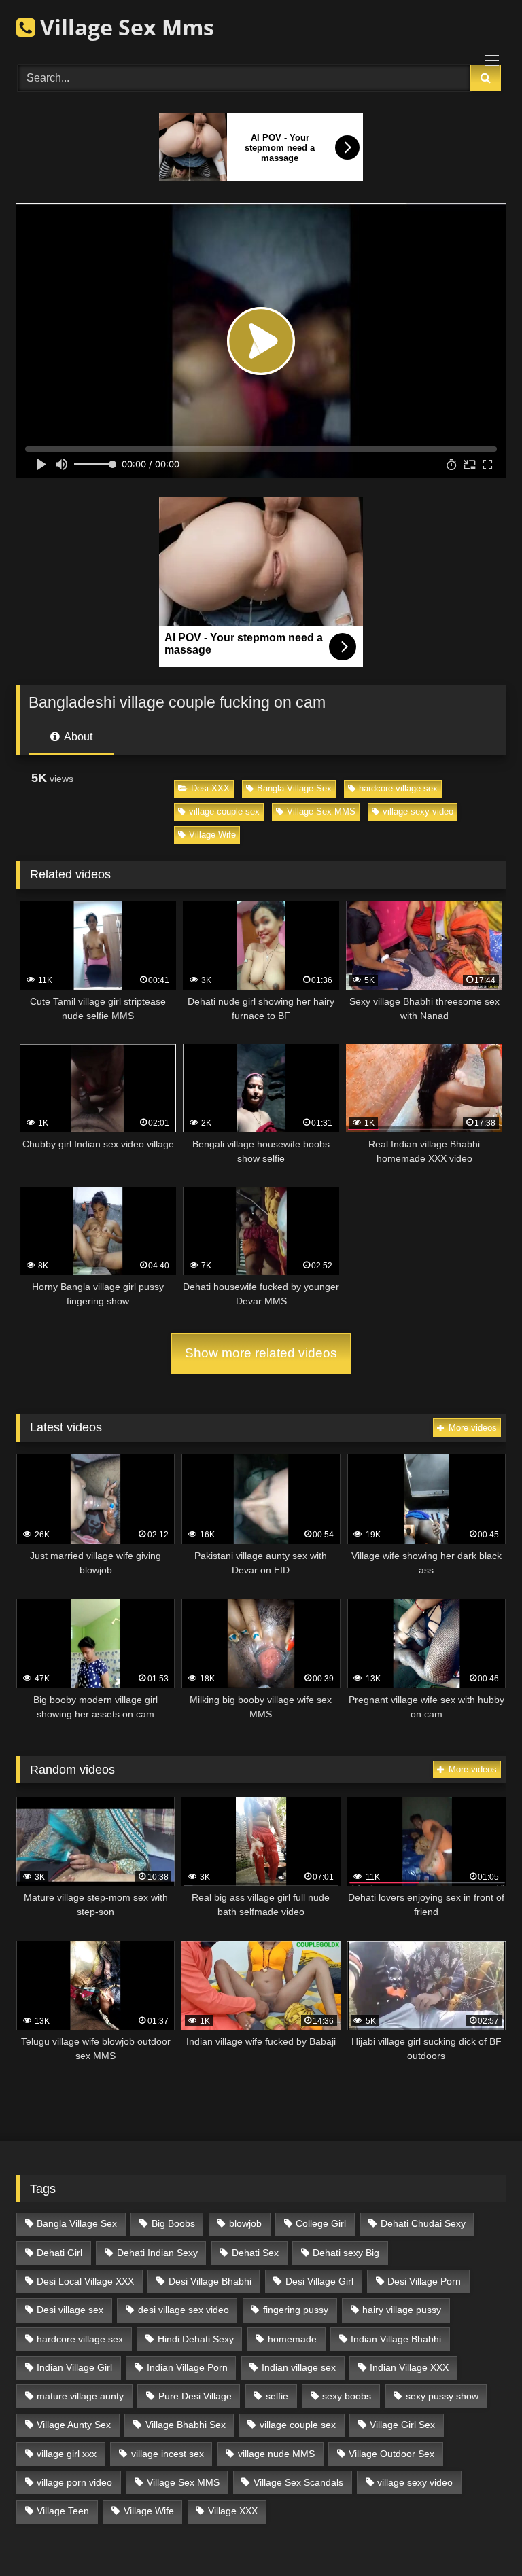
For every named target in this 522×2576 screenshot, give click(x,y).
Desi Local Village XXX (85, 2281)
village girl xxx (67, 2454)
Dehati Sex (255, 2253)
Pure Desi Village (195, 2396)
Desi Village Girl (319, 2281)
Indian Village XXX (409, 2367)
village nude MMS (276, 2454)
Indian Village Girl (74, 2367)
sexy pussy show (442, 2396)
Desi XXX (210, 788)
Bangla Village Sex (294, 788)
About (77, 737)
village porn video (74, 2482)
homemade (292, 2339)
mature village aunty (80, 2396)
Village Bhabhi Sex (186, 2425)
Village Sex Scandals (298, 2482)
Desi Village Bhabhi (210, 2281)
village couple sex (224, 811)
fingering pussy (296, 2310)
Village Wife (212, 835)
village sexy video (418, 811)
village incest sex (168, 2454)
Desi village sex (70, 2310)
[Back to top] (480, 2536)
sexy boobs (347, 2396)
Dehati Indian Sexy (157, 2253)
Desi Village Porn (424, 2281)
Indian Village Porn (187, 2367)
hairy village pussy (402, 2310)
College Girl (321, 2223)
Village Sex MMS (321, 811)
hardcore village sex (398, 788)
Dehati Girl (59, 2253)
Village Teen (63, 2511)
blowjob (245, 2223)
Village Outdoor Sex (391, 2454)
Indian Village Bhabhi (396, 2339)
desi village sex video (184, 2310)
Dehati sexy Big (346, 2253)
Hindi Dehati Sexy (196, 2339)
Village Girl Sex (402, 2425)
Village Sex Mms (124, 27)
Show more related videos (261, 1353)
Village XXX (233, 2511)
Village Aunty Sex (74, 2425)
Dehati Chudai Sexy (423, 2223)
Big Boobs (173, 2223)
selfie (277, 2396)
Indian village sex (299, 2367)
